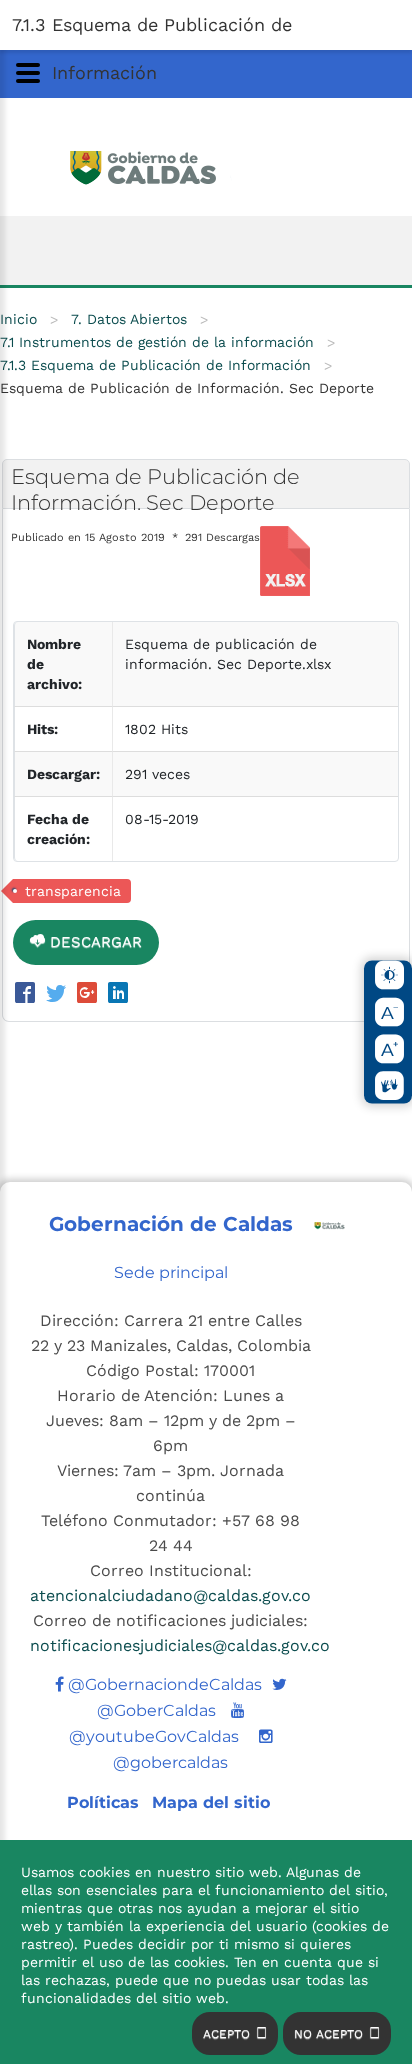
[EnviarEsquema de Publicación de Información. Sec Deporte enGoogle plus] (90, 995)
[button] (206, 25)
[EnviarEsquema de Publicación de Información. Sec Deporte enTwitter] (59, 995)
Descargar (93, 942)
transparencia (73, 891)
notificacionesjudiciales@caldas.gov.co (180, 1645)
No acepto (328, 2034)
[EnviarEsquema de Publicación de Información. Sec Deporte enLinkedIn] (118, 995)
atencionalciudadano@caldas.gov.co (170, 1595)
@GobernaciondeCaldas (163, 1684)
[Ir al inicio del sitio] (206, 165)
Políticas (105, 1802)
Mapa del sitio (211, 1802)
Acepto (226, 2034)
